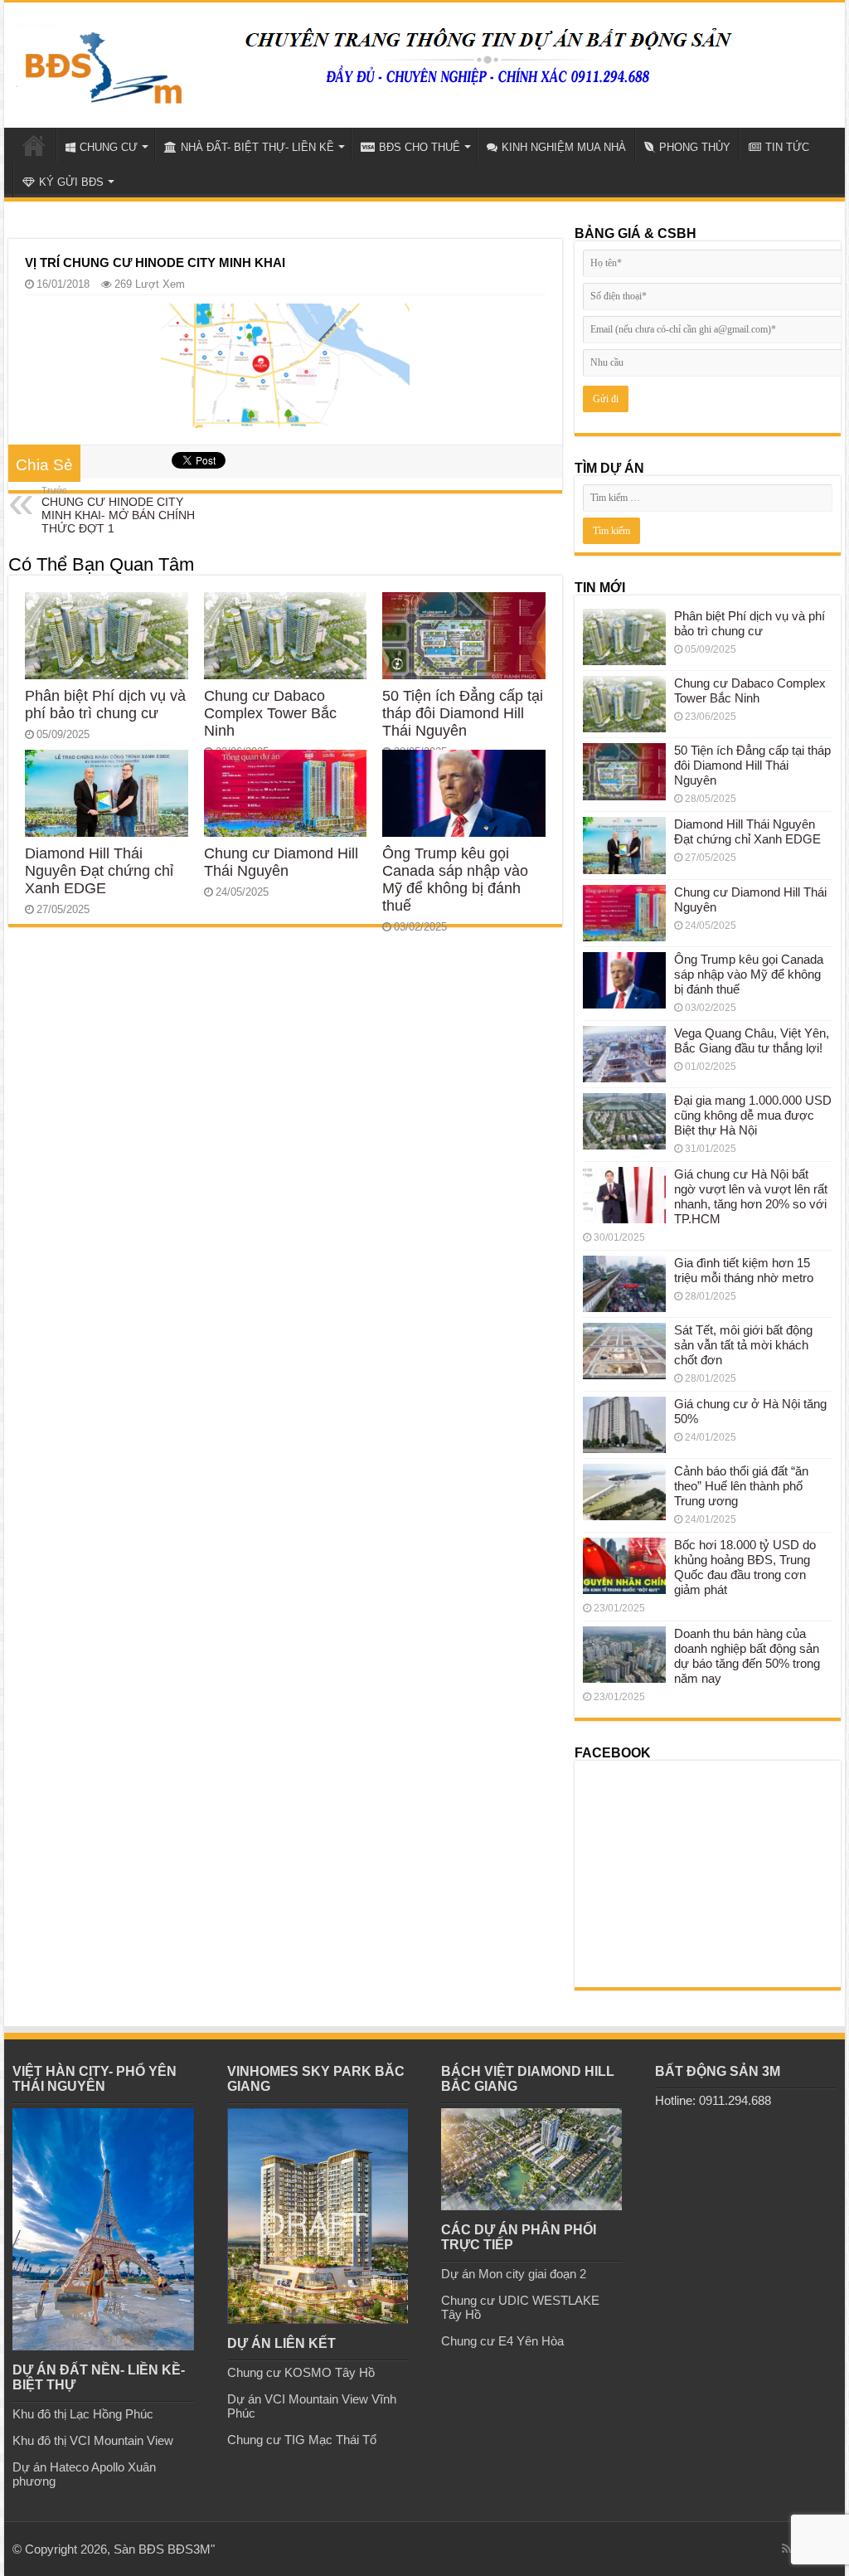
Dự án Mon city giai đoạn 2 (514, 2274)
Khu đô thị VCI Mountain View (93, 2440)
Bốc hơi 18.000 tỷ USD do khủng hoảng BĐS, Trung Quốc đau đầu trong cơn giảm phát (745, 1567)
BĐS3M (189, 2549)
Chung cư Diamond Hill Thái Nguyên (281, 862)
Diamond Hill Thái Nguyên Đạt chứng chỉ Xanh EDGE (99, 871)
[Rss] (786, 2549)
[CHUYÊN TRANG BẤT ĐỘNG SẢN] (99, 61)
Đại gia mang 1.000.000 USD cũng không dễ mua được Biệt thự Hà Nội (753, 1115)
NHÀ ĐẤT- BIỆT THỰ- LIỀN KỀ (257, 147)
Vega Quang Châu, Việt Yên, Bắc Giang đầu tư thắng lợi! (752, 1040)
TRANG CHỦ (34, 145)
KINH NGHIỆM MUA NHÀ (564, 147)
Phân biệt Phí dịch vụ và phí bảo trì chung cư (105, 705)
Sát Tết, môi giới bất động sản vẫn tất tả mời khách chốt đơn (743, 1345)
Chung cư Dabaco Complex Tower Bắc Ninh (270, 713)
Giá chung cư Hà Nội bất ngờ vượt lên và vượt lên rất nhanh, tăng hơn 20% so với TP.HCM (751, 1196)
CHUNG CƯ (109, 147)
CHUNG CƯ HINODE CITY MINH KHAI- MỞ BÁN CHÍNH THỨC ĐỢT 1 (118, 510)
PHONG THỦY (695, 147)
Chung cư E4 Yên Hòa (502, 2341)
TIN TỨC (787, 147)
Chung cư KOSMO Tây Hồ (301, 2372)
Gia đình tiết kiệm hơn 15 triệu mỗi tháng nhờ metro (744, 1270)
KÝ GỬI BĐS (71, 182)
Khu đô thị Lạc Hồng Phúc (83, 2414)
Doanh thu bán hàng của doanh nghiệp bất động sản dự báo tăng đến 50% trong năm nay (747, 1656)
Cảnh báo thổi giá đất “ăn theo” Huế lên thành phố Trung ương (741, 1486)
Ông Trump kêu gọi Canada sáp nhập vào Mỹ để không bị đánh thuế (455, 880)
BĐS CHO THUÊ (420, 147)
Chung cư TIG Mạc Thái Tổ (302, 2440)
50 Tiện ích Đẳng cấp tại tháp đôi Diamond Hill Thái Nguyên (463, 713)
